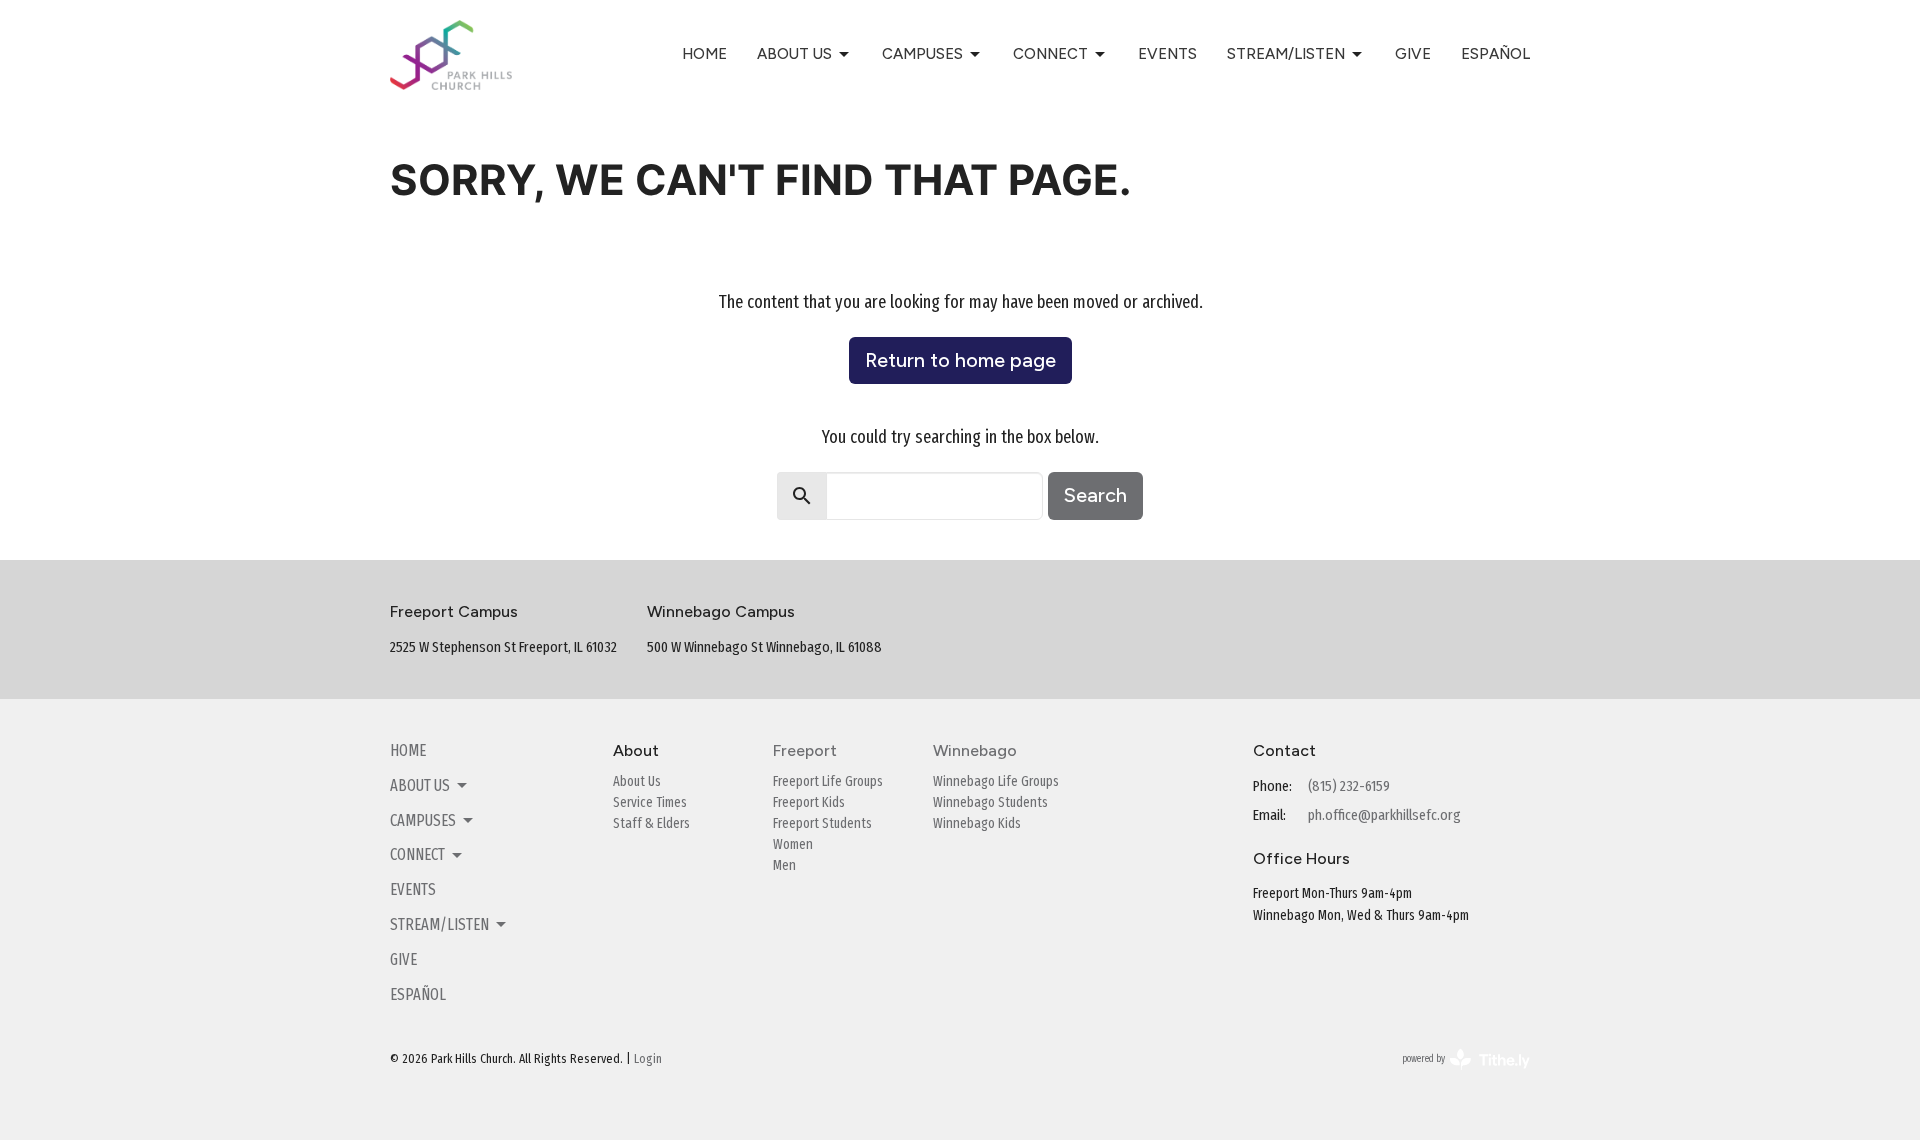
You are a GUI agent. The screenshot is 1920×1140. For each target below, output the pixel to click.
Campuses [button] (423, 820)
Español (1495, 54)
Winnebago (975, 750)
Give (1413, 54)
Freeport (805, 750)
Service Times (650, 802)
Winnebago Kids (977, 823)
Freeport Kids (809, 802)
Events (1167, 54)
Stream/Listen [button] (439, 924)
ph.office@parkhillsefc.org (1384, 815)
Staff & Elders (651, 823)
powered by (1453, 1076)
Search (1095, 495)
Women (793, 844)
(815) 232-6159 (1349, 786)
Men (784, 865)
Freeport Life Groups (828, 781)
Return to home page (960, 360)
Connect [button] (417, 854)
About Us (794, 54)
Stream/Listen (1286, 54)
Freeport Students (822, 823)
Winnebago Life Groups (996, 781)
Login (648, 1058)
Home (704, 54)
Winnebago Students (990, 802)
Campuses (922, 54)
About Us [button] (420, 785)
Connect (1050, 54)
